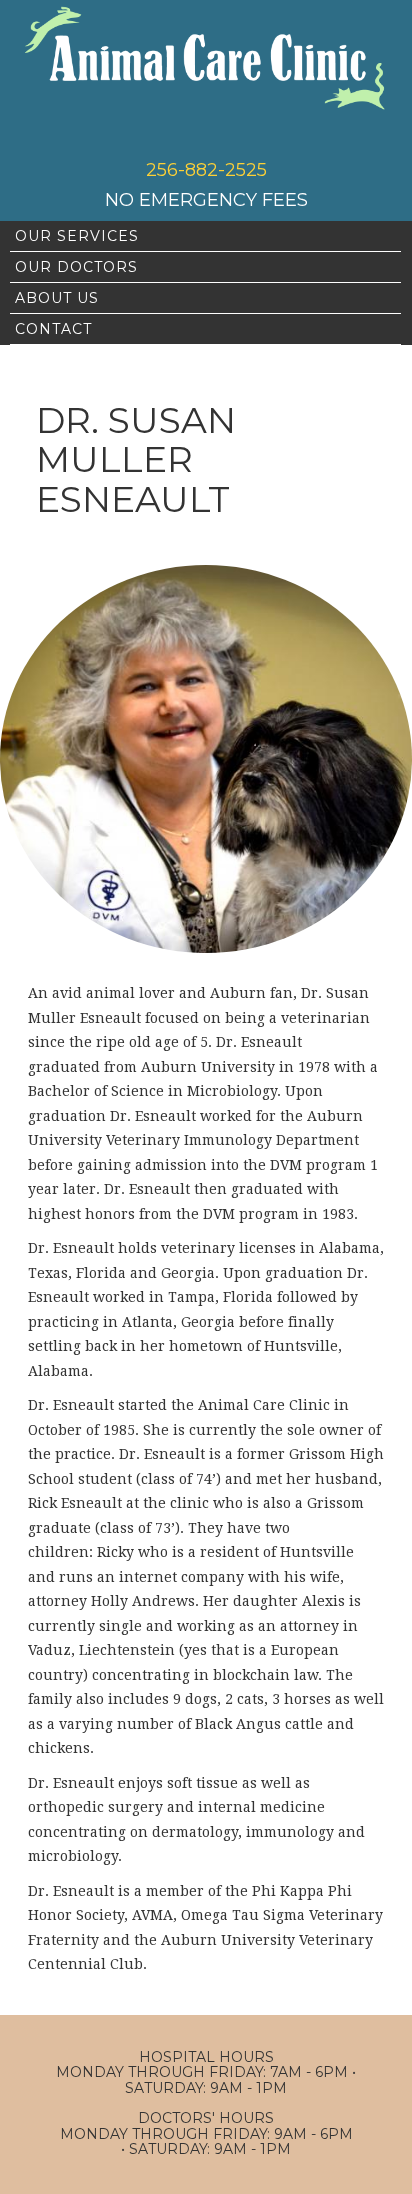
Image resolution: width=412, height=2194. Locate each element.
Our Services (77, 236)
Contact (53, 329)
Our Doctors (76, 267)
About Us (57, 298)
